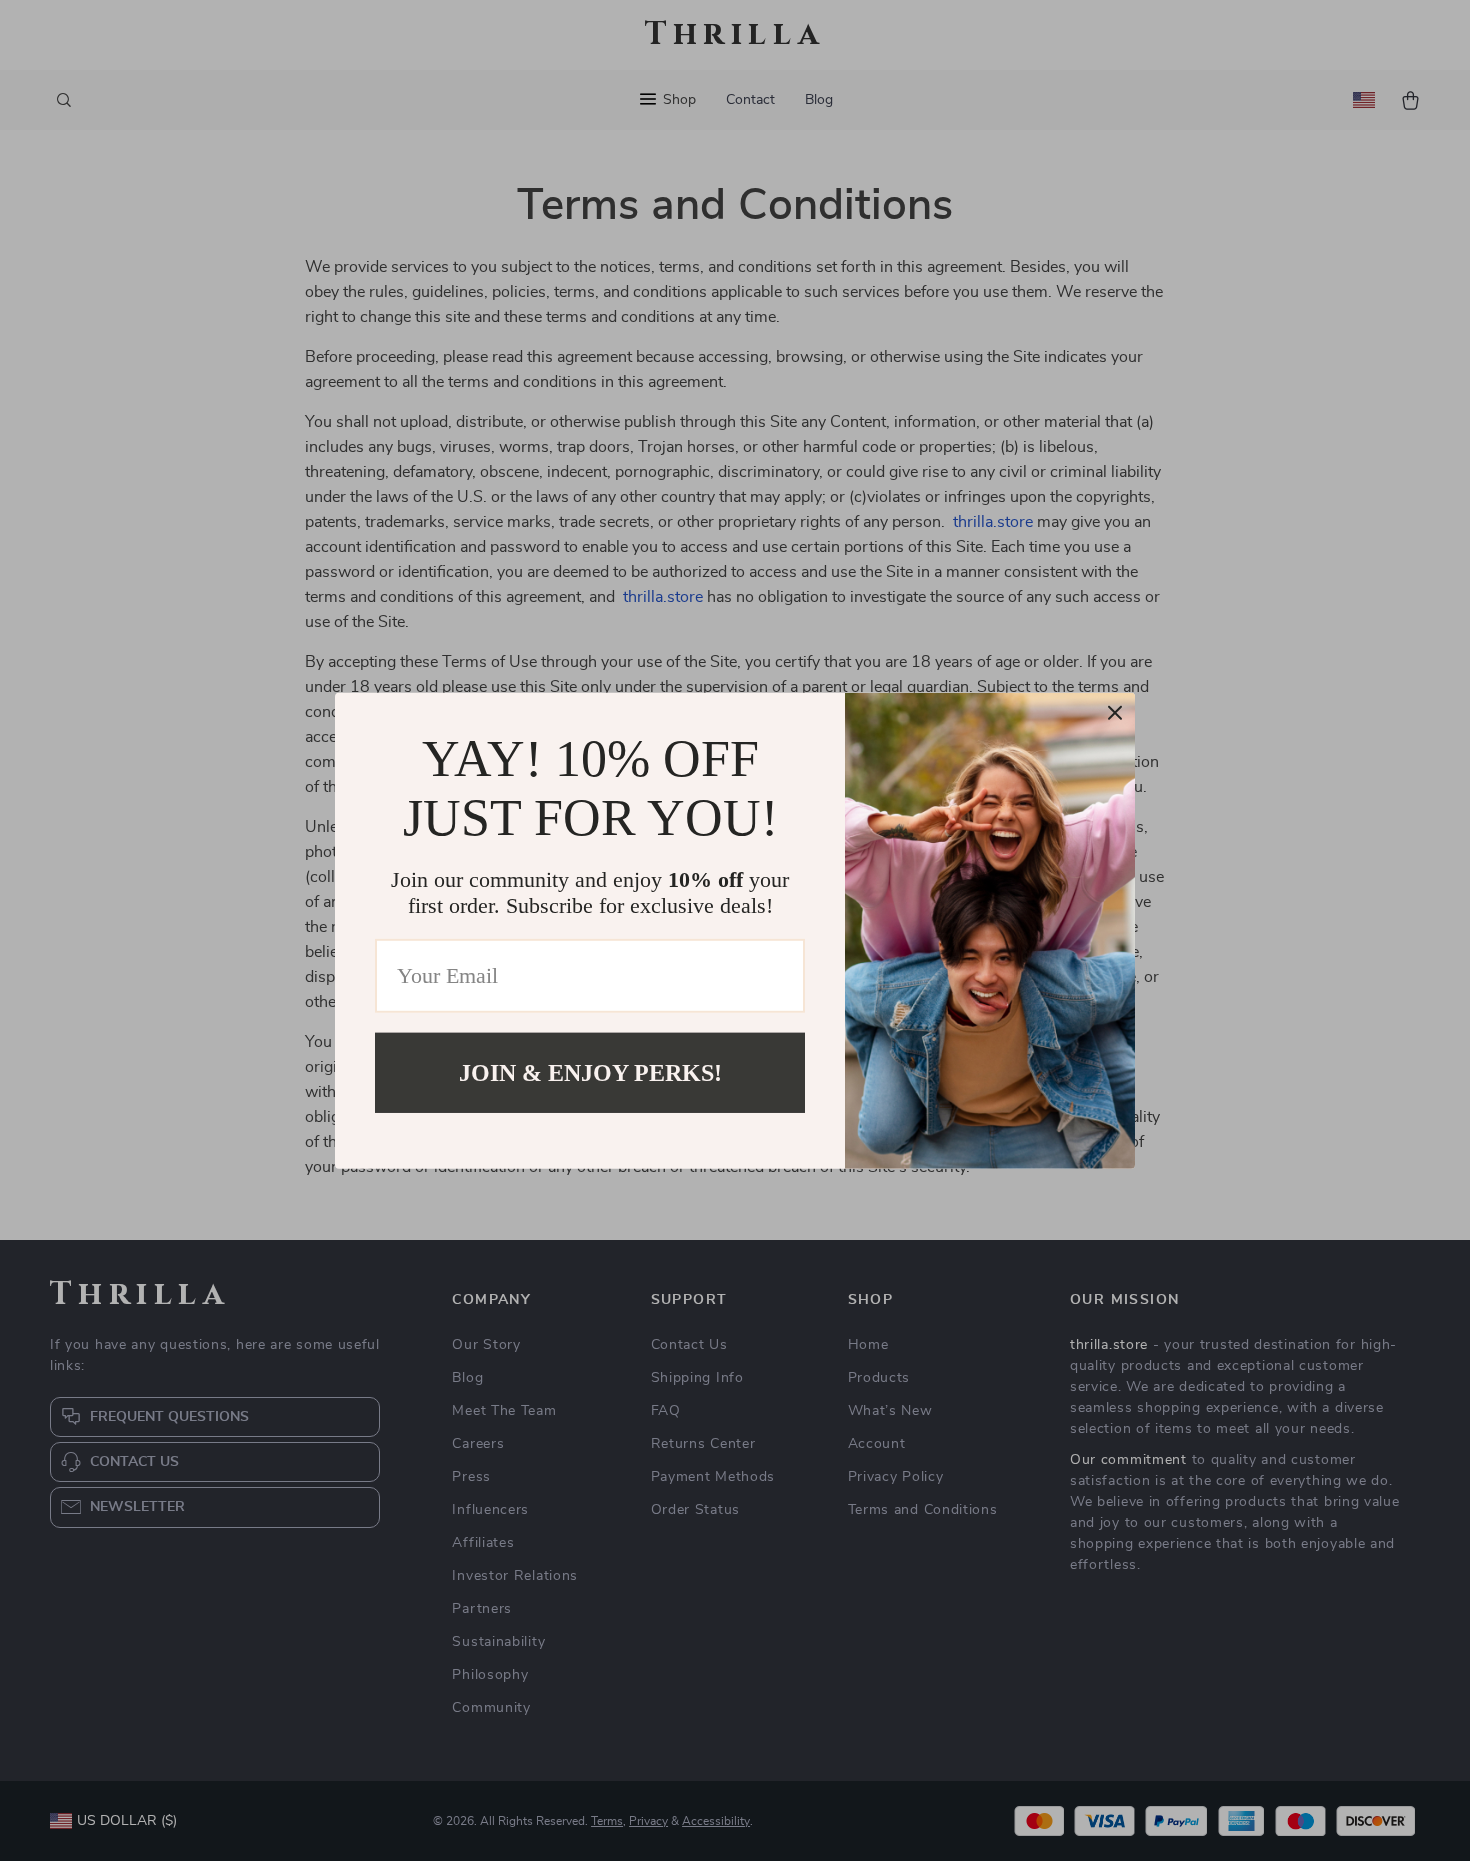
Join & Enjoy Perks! (590, 1072)
